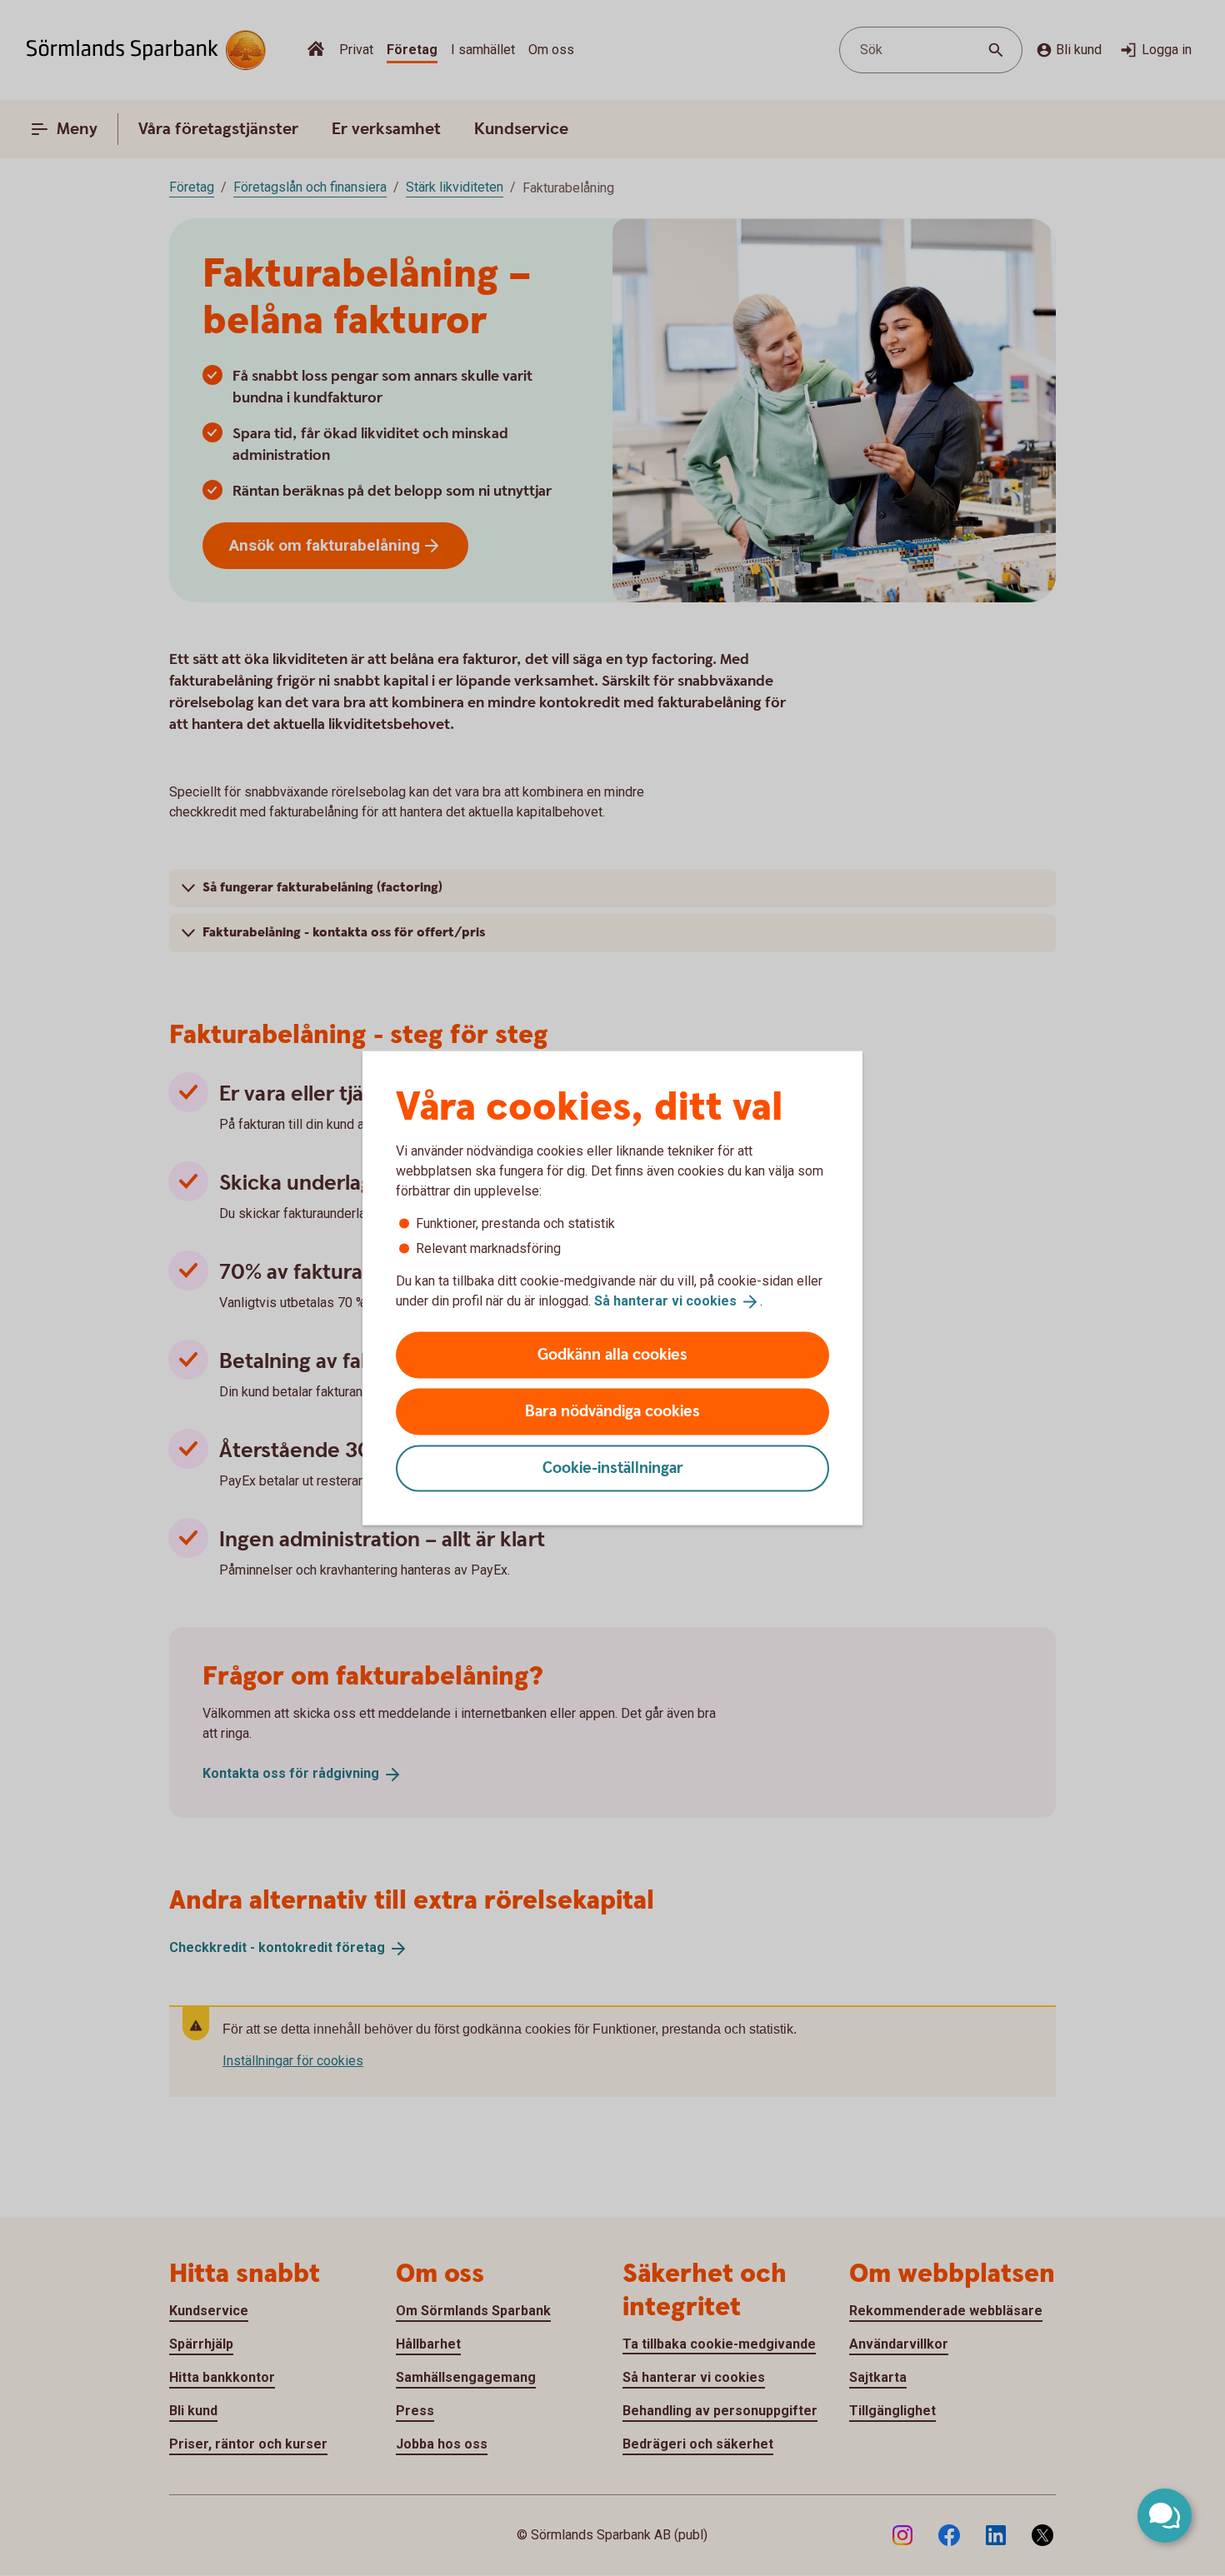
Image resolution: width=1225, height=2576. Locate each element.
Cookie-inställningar (613, 1468)
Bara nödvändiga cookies (612, 1411)
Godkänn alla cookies (612, 1354)
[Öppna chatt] (1165, 2516)
